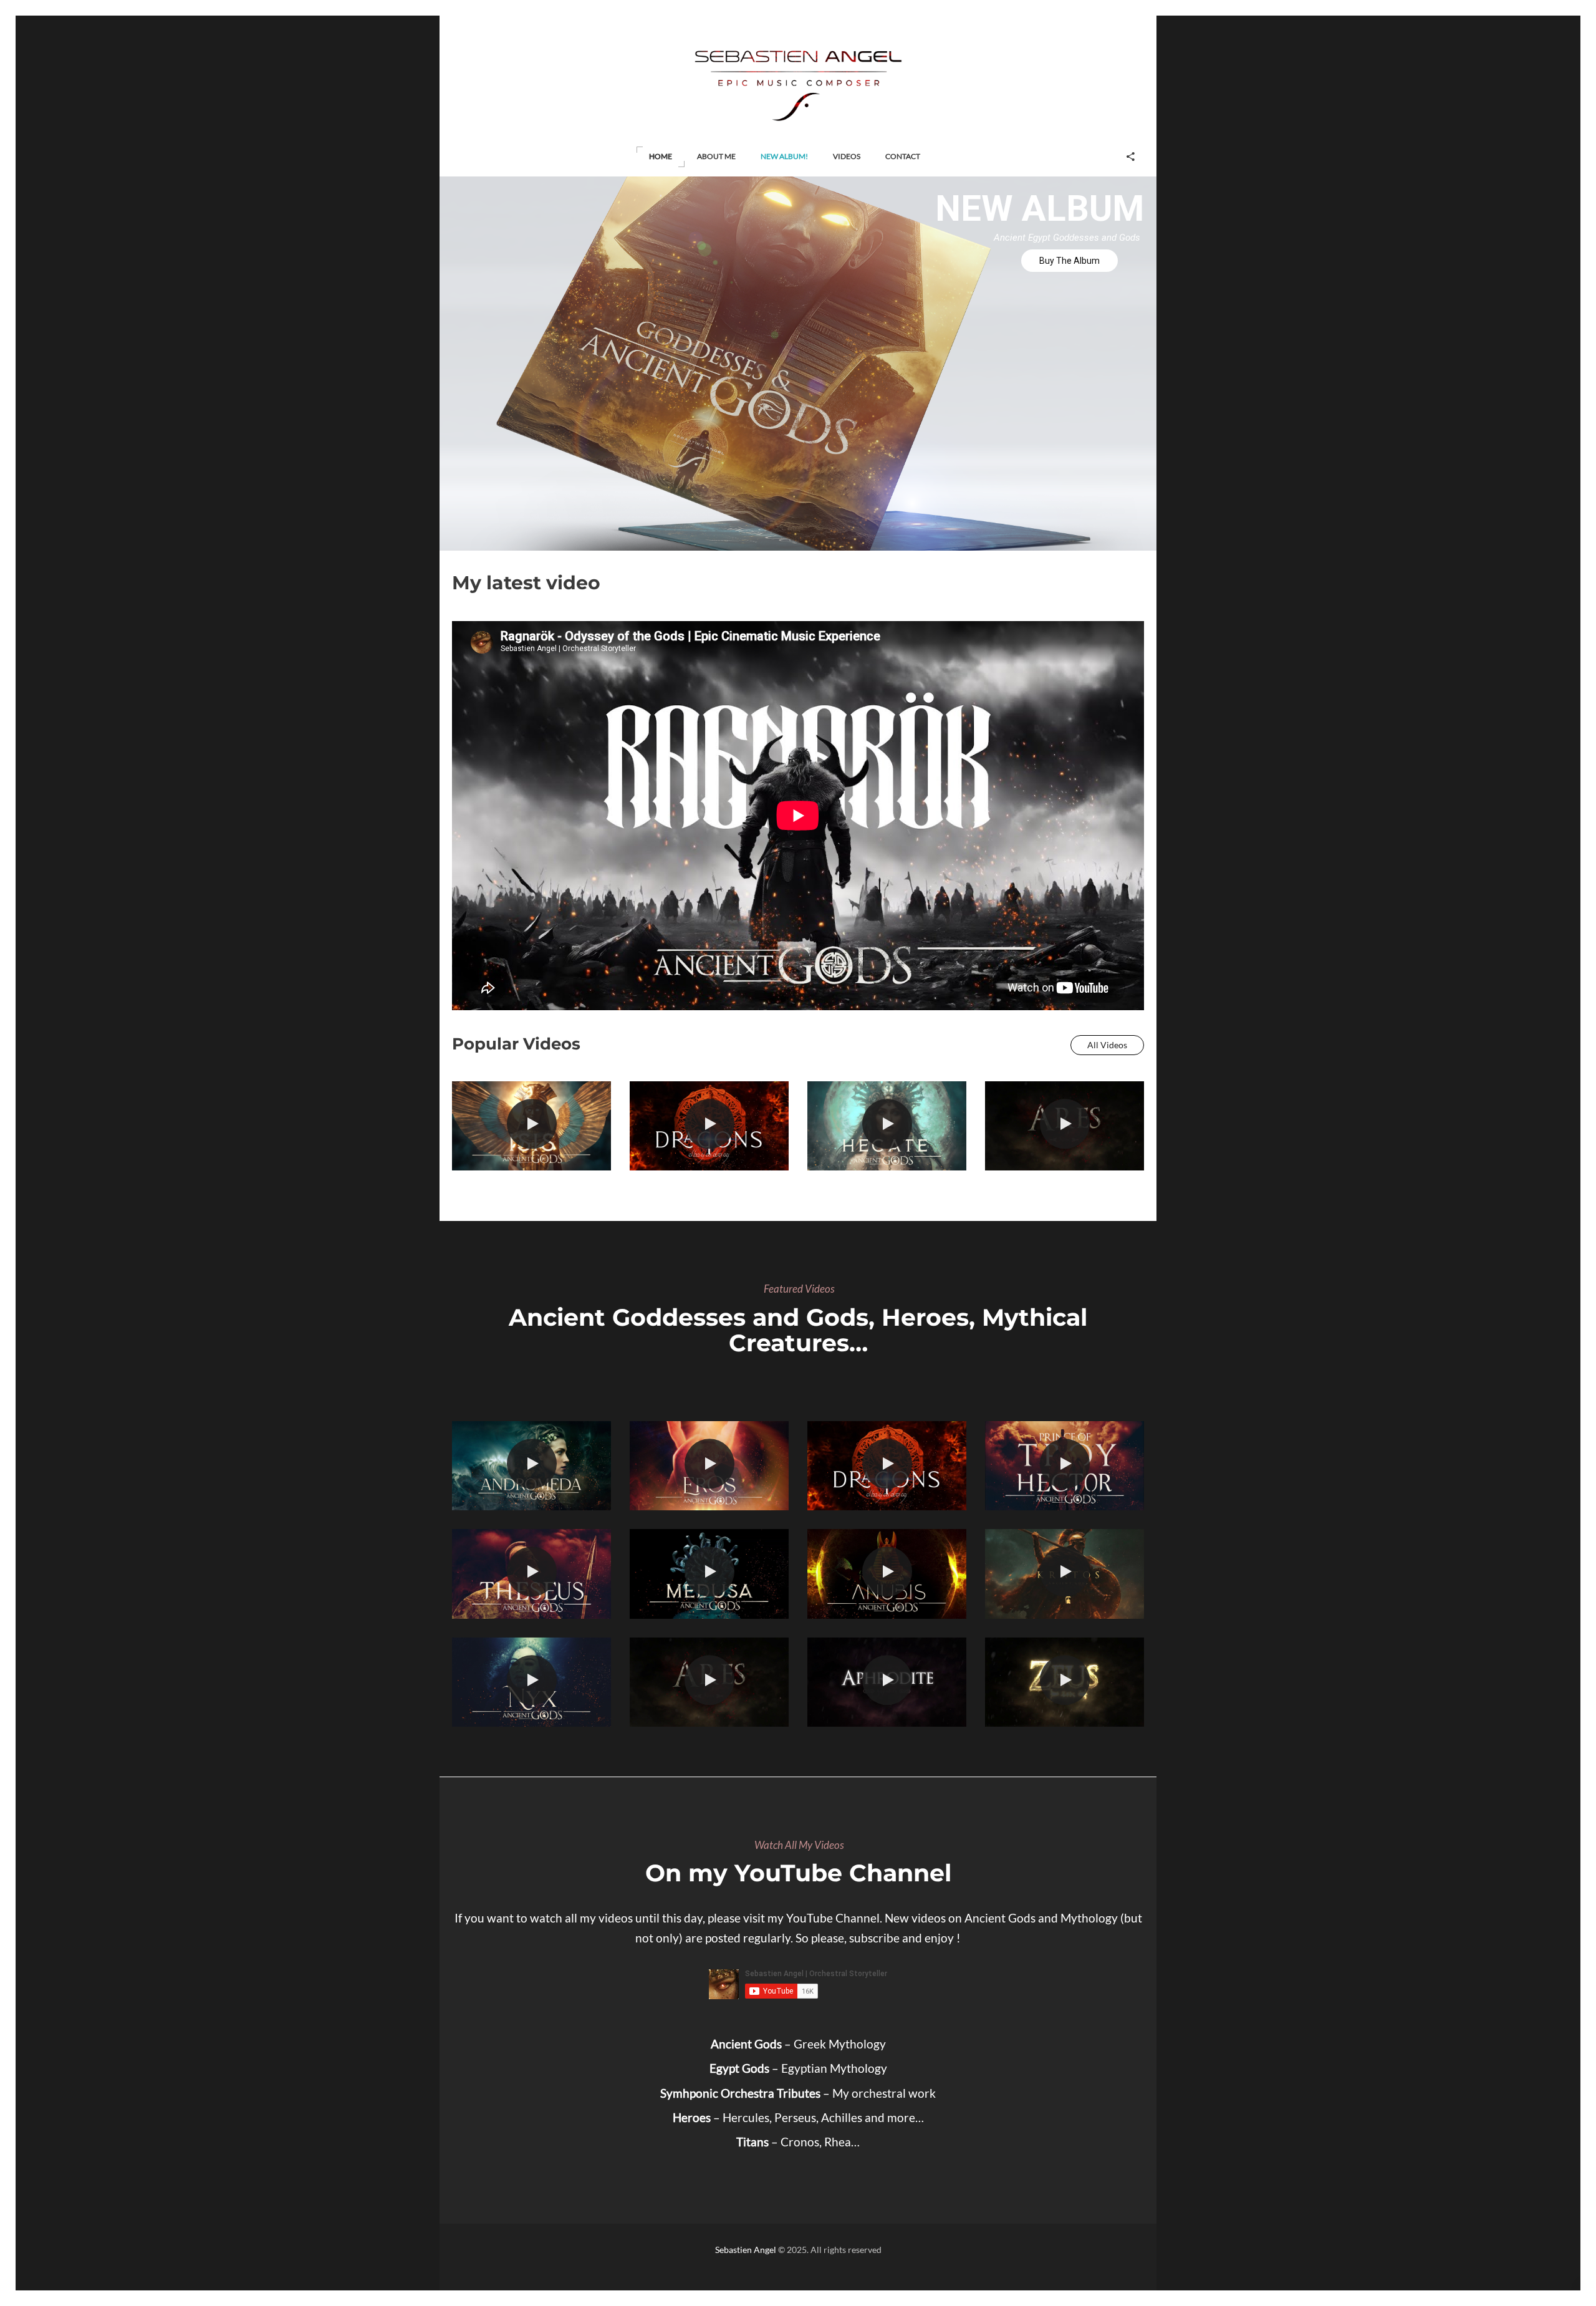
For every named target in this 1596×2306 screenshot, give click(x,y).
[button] (661, 157)
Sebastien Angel (746, 2250)
